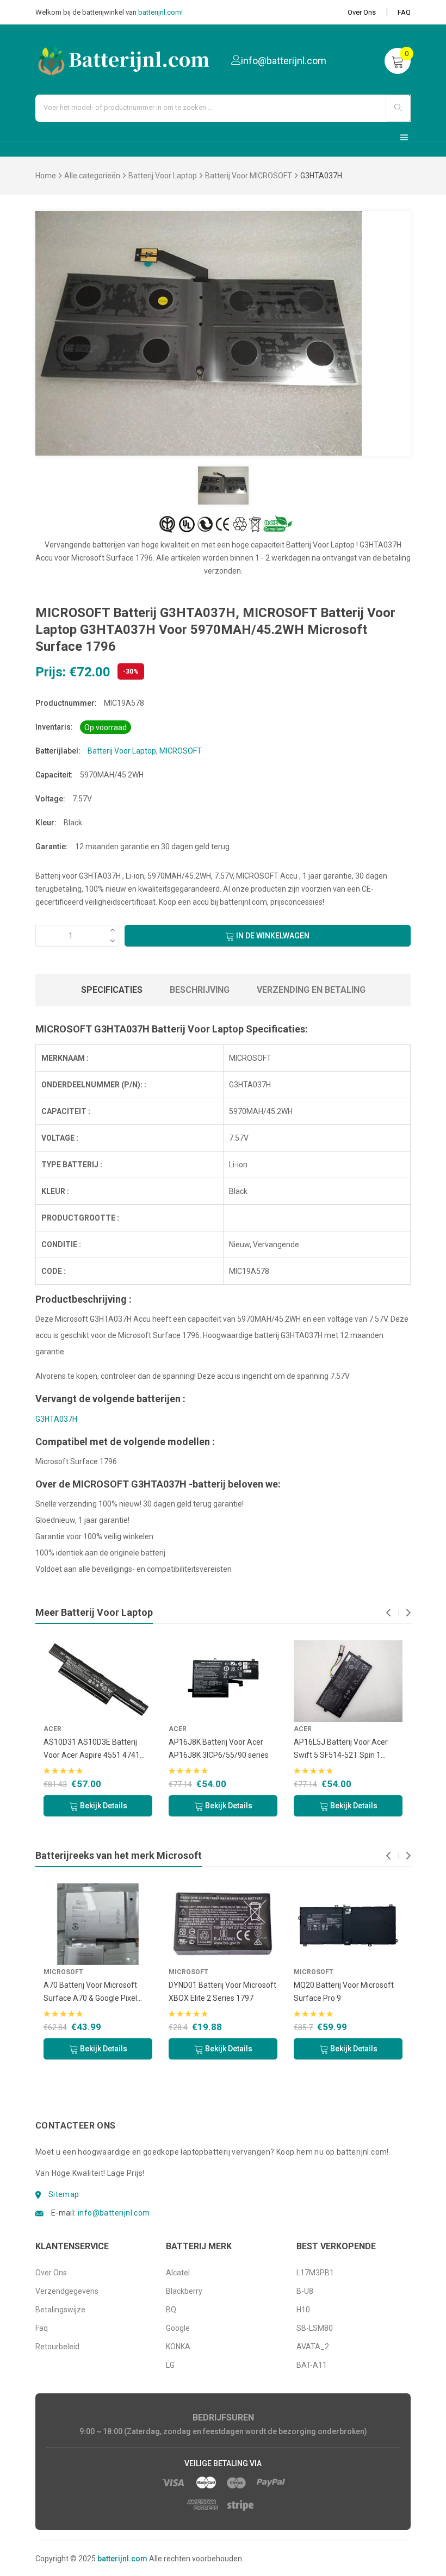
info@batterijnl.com (114, 2213)
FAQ (404, 12)
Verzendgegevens (67, 2291)
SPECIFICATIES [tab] (112, 990)
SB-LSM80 (315, 2328)
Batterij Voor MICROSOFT (249, 176)
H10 (303, 2310)
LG (170, 2365)
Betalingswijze (60, 2310)
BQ (171, 2310)
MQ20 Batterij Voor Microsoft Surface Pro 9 (344, 1992)
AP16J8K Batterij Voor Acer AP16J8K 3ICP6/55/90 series (219, 1749)
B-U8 (305, 2291)
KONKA (178, 2347)
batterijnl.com (122, 2559)
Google (178, 2328)
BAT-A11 (312, 2365)
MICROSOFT (181, 751)
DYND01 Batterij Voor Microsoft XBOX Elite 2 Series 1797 (222, 1992)
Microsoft (63, 1972)
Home (46, 176)
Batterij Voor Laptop (163, 176)
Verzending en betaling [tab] (311, 990)
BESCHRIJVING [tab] (200, 990)
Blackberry (184, 2291)
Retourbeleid (57, 2347)
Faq (42, 2328)
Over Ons (362, 12)
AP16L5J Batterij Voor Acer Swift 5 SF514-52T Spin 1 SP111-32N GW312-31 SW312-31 (346, 1750)
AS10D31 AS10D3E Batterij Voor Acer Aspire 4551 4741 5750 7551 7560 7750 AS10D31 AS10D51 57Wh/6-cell (98, 1750)
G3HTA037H (56, 1419)
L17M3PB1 (315, 2273)
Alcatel (178, 2273)
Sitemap (64, 2194)
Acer (52, 1729)
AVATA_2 (313, 2347)
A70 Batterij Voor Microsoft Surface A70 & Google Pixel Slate (90, 1993)
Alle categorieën (92, 176)
